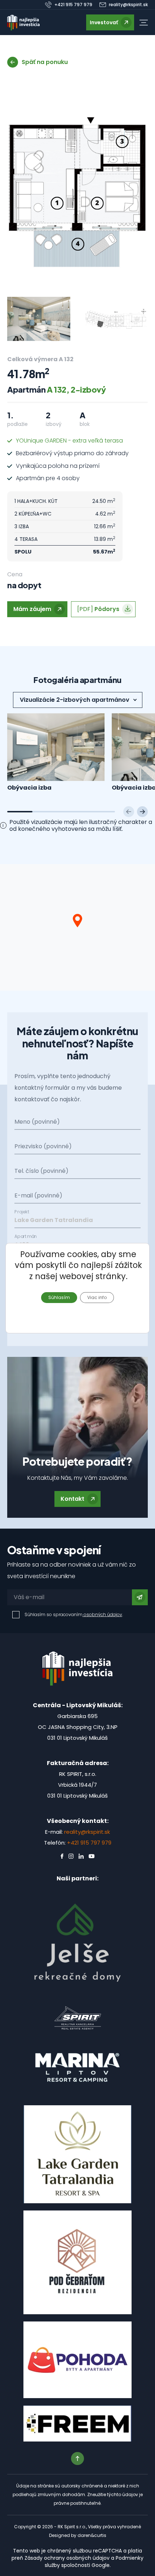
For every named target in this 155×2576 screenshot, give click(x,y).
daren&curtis (92, 2535)
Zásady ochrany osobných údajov (67, 2558)
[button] (144, 23)
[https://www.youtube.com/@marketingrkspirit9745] (92, 1856)
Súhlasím (59, 1297)
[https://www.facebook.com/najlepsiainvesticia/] (62, 1856)
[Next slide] (142, 812)
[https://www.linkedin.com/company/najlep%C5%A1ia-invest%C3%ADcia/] (81, 1856)
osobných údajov (102, 1614)
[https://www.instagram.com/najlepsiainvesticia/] (71, 1856)
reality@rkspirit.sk (87, 1832)
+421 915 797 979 (89, 1843)
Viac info (97, 1297)
